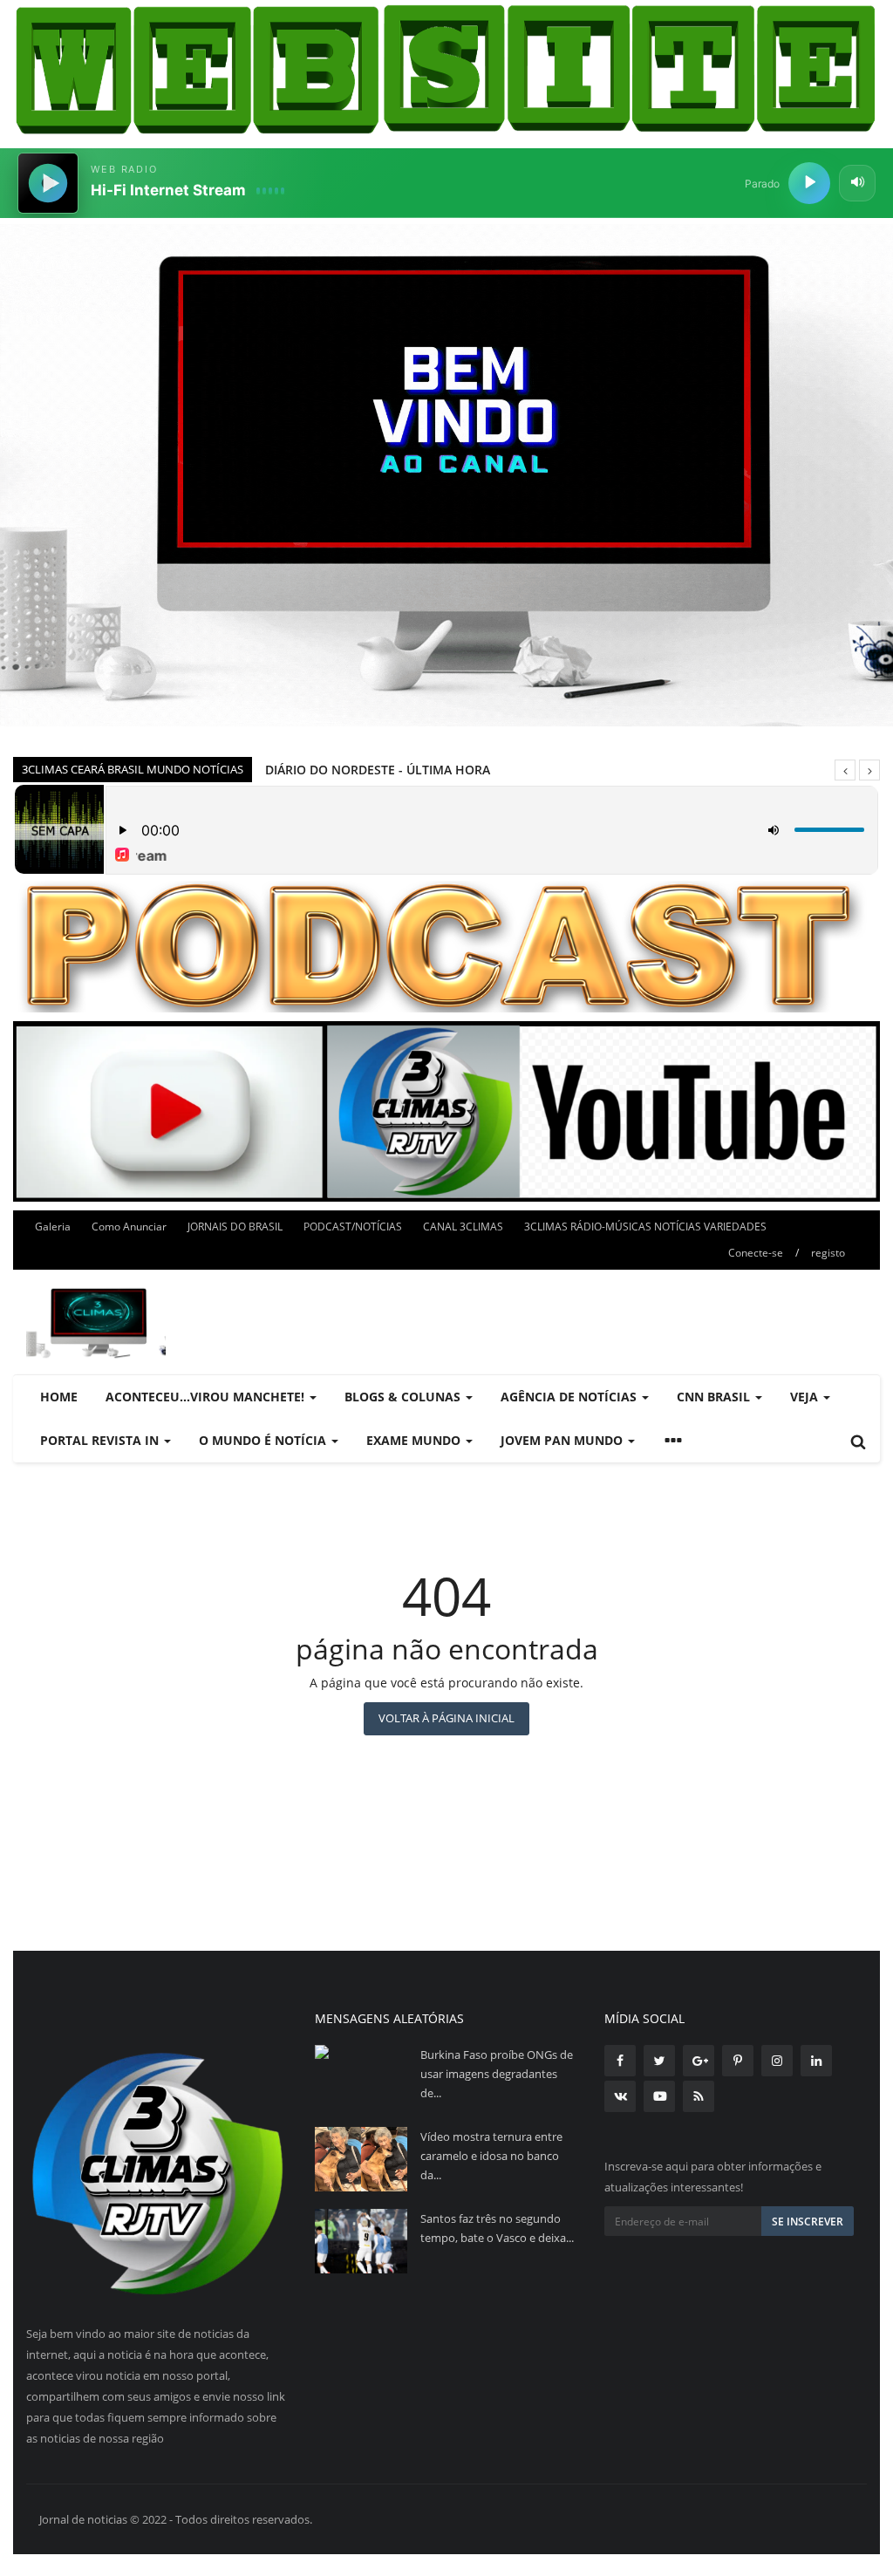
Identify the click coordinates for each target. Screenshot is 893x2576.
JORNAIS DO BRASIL (235, 1227)
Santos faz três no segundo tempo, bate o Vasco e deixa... (497, 2228)
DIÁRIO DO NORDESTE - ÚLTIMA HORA (378, 770)
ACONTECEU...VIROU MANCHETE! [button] (207, 1397)
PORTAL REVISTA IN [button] (101, 1440)
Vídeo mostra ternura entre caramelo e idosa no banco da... (491, 2156)
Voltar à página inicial (446, 1718)
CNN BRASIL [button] (715, 1397)
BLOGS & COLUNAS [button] (404, 1397)
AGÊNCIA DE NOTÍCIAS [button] (570, 1397)
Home (59, 1397)
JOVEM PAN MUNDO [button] (563, 1440)
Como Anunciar (129, 1227)
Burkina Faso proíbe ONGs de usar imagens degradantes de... (497, 2074)
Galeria (53, 1227)
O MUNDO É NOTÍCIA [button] (264, 1440)
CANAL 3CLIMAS (463, 1227)
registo (828, 1253)
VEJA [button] (806, 1397)
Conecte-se (756, 1253)
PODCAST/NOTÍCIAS (353, 1227)
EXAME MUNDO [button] (415, 1440)
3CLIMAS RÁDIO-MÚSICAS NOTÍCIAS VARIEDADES (645, 1227)
